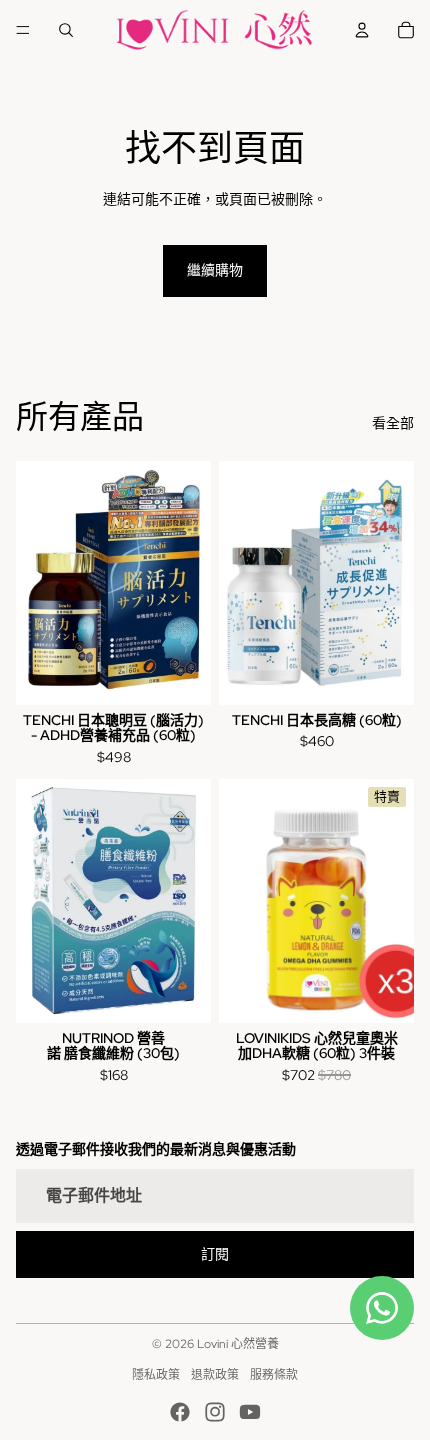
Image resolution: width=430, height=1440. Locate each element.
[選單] (23, 30)
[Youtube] (250, 1412)
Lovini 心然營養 (238, 1344)
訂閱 (215, 1254)
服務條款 (274, 1375)
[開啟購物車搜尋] (66, 30)
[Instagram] (215, 1412)
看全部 (393, 423)
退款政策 (215, 1375)
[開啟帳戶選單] (362, 30)
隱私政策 (156, 1375)
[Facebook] (180, 1412)
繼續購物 (215, 270)
